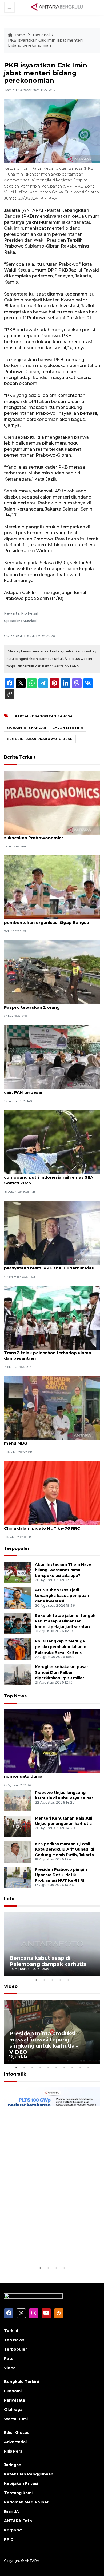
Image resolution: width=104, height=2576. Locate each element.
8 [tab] (72, 2068)
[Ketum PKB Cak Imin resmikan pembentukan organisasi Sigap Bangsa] (52, 887)
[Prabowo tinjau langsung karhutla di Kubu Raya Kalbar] (17, 1800)
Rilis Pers (13, 2451)
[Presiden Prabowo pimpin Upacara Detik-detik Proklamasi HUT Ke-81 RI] (17, 1877)
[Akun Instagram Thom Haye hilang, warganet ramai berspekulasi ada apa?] (17, 1572)
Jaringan (13, 2465)
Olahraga (13, 2410)
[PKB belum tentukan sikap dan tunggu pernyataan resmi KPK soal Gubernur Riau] (52, 1232)
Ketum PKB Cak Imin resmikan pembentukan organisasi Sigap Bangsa (47, 920)
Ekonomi (13, 2391)
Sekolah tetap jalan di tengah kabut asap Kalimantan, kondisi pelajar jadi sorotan (65, 1621)
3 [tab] (52, 1980)
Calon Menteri (68, 728)
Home (19, 35)
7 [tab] (64, 2068)
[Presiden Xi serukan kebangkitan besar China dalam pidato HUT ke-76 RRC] (52, 1493)
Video (11, 1986)
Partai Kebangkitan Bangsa (44, 716)
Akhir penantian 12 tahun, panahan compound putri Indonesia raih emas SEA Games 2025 (49, 1177)
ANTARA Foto (18, 2521)
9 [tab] (80, 2068)
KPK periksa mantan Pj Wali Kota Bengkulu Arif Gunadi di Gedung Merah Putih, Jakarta (65, 1849)
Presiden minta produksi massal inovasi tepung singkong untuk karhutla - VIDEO (44, 2043)
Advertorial (15, 2442)
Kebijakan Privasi (21, 2483)
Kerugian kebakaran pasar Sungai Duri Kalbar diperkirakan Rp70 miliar (61, 1672)
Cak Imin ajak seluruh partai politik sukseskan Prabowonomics (41, 835)
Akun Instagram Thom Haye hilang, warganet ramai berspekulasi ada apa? (63, 1570)
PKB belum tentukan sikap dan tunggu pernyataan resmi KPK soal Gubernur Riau (49, 1265)
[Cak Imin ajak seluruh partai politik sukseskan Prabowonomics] (52, 802)
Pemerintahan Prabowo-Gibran (40, 739)
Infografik (15, 2074)
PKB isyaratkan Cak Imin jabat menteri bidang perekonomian (45, 43)
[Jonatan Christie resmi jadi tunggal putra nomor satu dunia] (52, 1741)
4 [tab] (60, 1980)
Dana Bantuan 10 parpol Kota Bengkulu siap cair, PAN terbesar (51, 1090)
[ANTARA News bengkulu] (57, 7)
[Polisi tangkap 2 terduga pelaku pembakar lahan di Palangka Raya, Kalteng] (17, 1649)
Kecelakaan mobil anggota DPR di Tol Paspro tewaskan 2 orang (45, 1004)
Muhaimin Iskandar (27, 728)
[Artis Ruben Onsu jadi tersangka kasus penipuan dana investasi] (17, 1598)
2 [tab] (44, 1980)
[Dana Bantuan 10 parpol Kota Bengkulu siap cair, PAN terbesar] (52, 1057)
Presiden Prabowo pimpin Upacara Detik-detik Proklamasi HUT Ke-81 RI (61, 1875)
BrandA (11, 2511)
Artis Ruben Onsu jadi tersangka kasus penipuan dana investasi (62, 1596)
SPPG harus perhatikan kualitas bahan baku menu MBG (51, 1440)
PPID (9, 2539)
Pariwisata (15, 2400)
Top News (15, 1696)
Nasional (41, 35)
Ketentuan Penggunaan (29, 2474)
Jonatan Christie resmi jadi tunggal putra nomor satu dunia (48, 1773)
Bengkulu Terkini (21, 2382)
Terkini (11, 2331)
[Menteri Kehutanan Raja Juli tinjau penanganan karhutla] (17, 1826)
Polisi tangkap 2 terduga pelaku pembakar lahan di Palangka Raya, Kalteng (61, 1647)
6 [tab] (56, 2068)
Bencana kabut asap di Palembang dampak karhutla (48, 1961)
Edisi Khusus (17, 2433)
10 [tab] (88, 2068)
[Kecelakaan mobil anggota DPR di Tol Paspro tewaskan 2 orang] (52, 972)
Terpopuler (17, 1548)
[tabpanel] (52, 1944)
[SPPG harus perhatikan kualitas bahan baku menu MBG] (52, 1408)
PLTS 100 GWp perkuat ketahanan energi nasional (45, 2249)
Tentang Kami (18, 2493)
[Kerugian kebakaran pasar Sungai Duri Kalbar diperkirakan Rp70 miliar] (17, 1675)
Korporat (13, 2530)
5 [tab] (68, 1980)
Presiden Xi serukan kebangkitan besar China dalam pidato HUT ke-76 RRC (47, 1525)
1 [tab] (36, 1980)
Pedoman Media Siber (26, 2502)
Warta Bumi (16, 2419)
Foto (9, 1899)
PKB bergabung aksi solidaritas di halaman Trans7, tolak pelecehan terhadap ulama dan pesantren (50, 1353)
